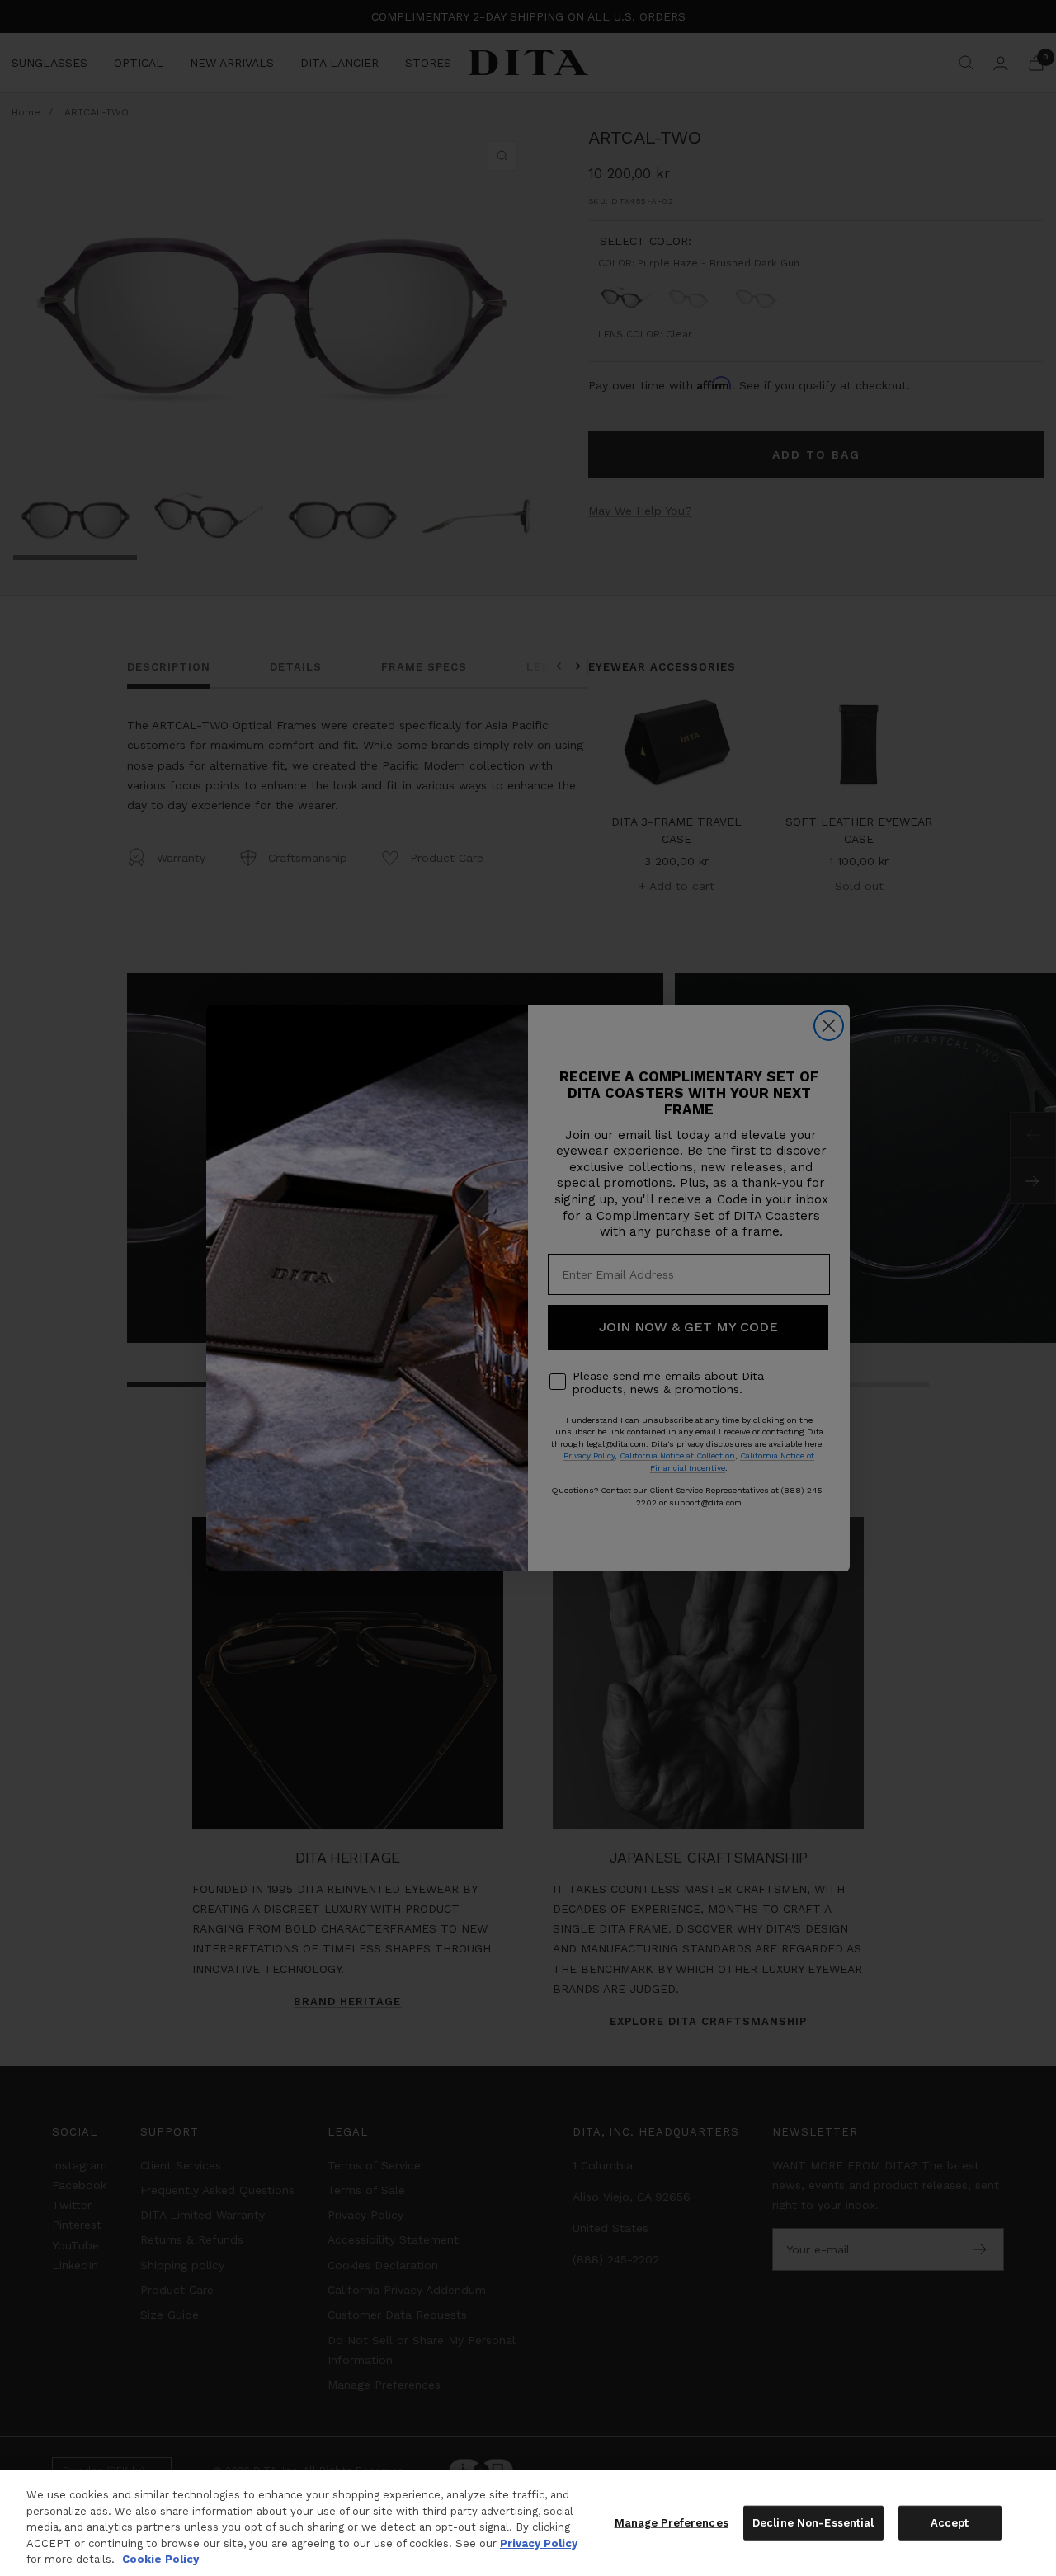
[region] (528, 2523)
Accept (950, 2523)
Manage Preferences (672, 2523)
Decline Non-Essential (813, 2523)
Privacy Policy (539, 2543)
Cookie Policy (160, 2559)
